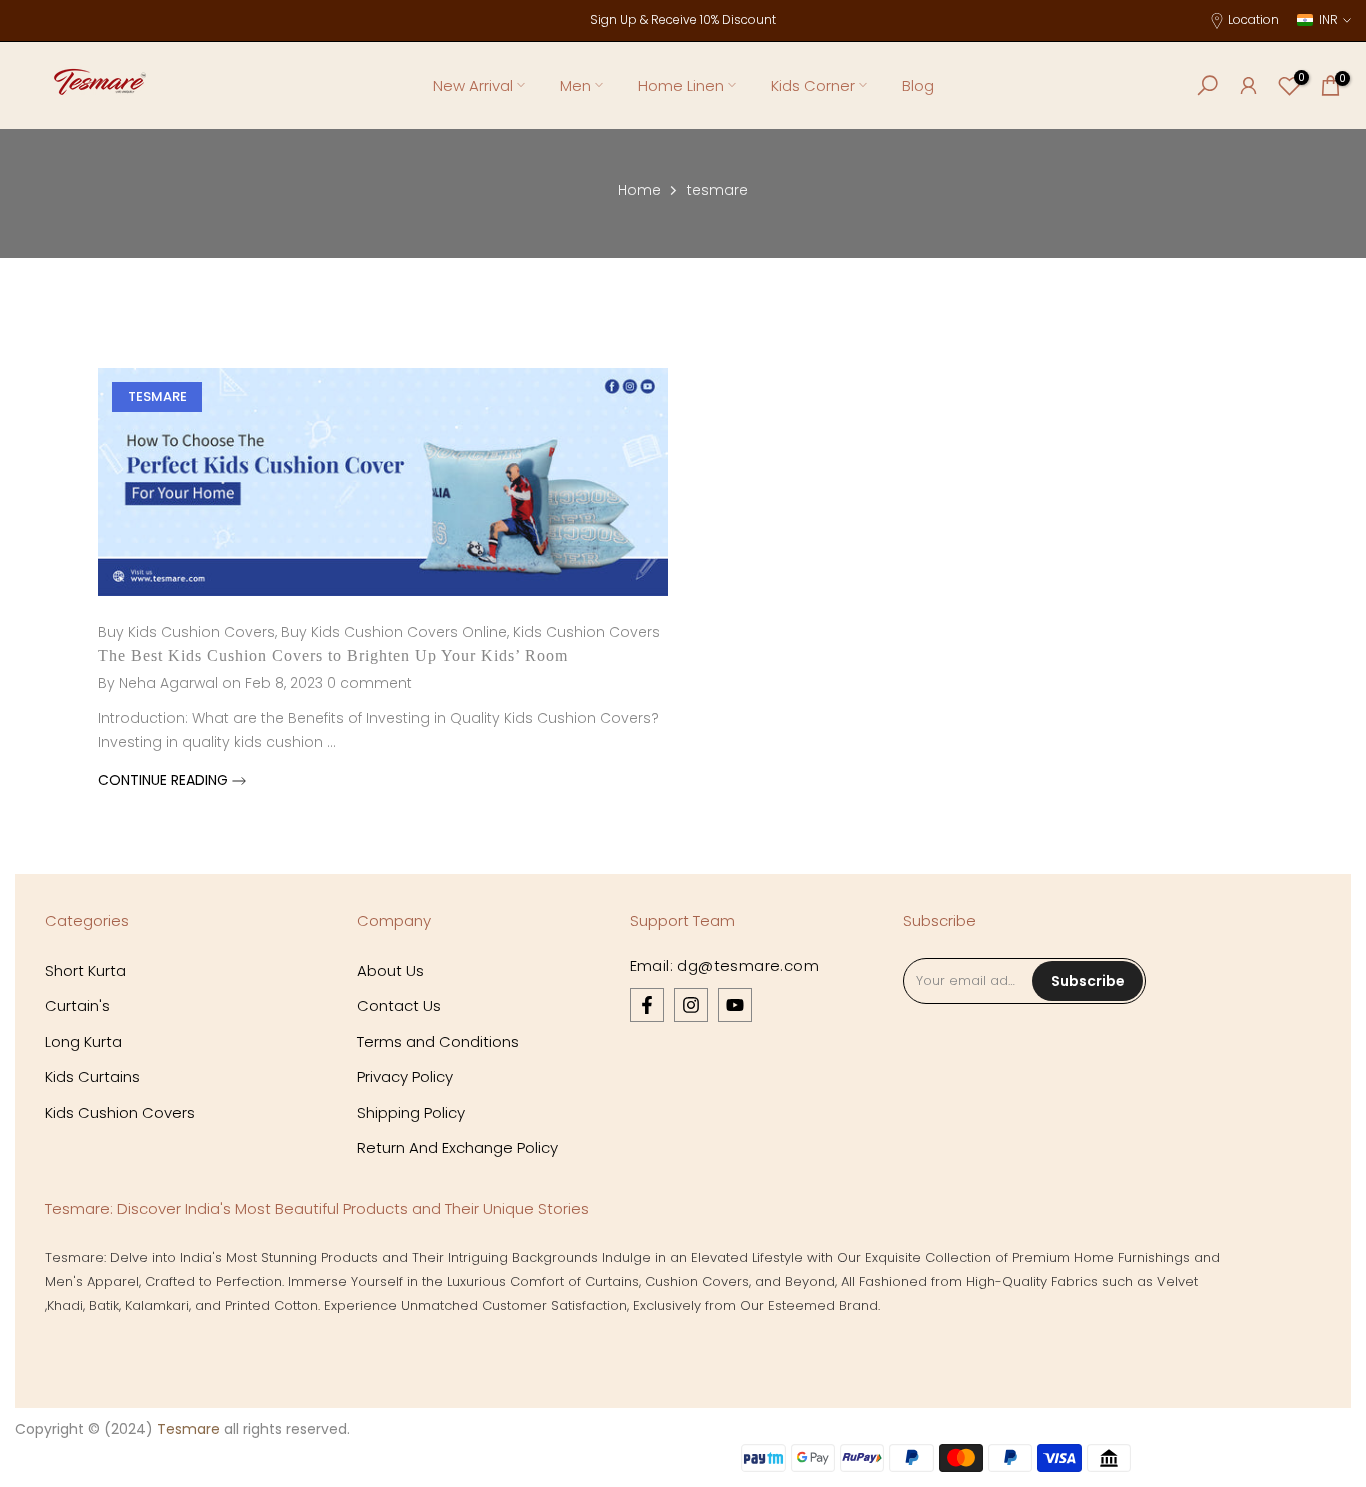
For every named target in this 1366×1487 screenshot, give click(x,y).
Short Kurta (85, 970)
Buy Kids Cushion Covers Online (394, 632)
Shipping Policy (411, 1112)
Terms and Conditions (438, 1041)
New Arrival (473, 85)
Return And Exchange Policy (457, 1147)
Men (575, 85)
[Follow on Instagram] (691, 1005)
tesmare (157, 396)
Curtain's (77, 1005)
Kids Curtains (92, 1076)
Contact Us (399, 1005)
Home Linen (681, 85)
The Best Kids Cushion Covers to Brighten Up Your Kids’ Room (333, 655)
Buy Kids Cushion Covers (186, 632)
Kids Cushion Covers (586, 632)
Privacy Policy (405, 1076)
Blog (918, 85)
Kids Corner (813, 85)
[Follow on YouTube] (735, 1005)
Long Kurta (83, 1041)
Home (639, 190)
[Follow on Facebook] (647, 1005)
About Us (390, 970)
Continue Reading (165, 780)
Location (1253, 19)
